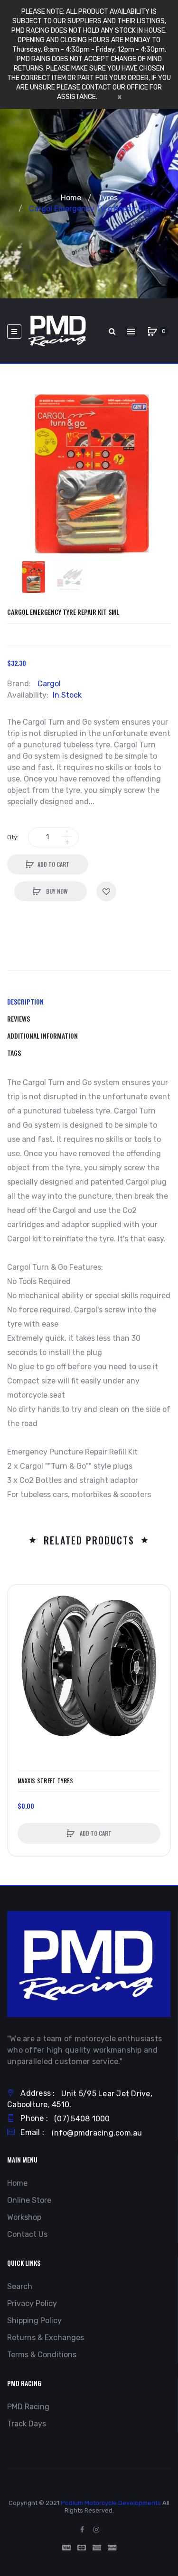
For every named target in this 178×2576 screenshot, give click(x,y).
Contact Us (27, 2234)
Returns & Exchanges (46, 2338)
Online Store (29, 2200)
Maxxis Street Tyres (45, 1781)
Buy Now (56, 891)
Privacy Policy (32, 2303)
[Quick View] (20, 1633)
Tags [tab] (14, 1053)
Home (71, 198)
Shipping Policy (34, 2320)
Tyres (108, 198)
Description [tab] (25, 1001)
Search (20, 2286)
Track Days (27, 2424)
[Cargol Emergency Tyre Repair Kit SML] (33, 577)
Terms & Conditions (42, 2355)
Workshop (24, 2217)
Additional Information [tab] (42, 1036)
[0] (152, 332)
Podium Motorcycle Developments (111, 2503)
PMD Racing (28, 2407)
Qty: (13, 837)
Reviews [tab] (19, 1019)
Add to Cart (53, 864)
